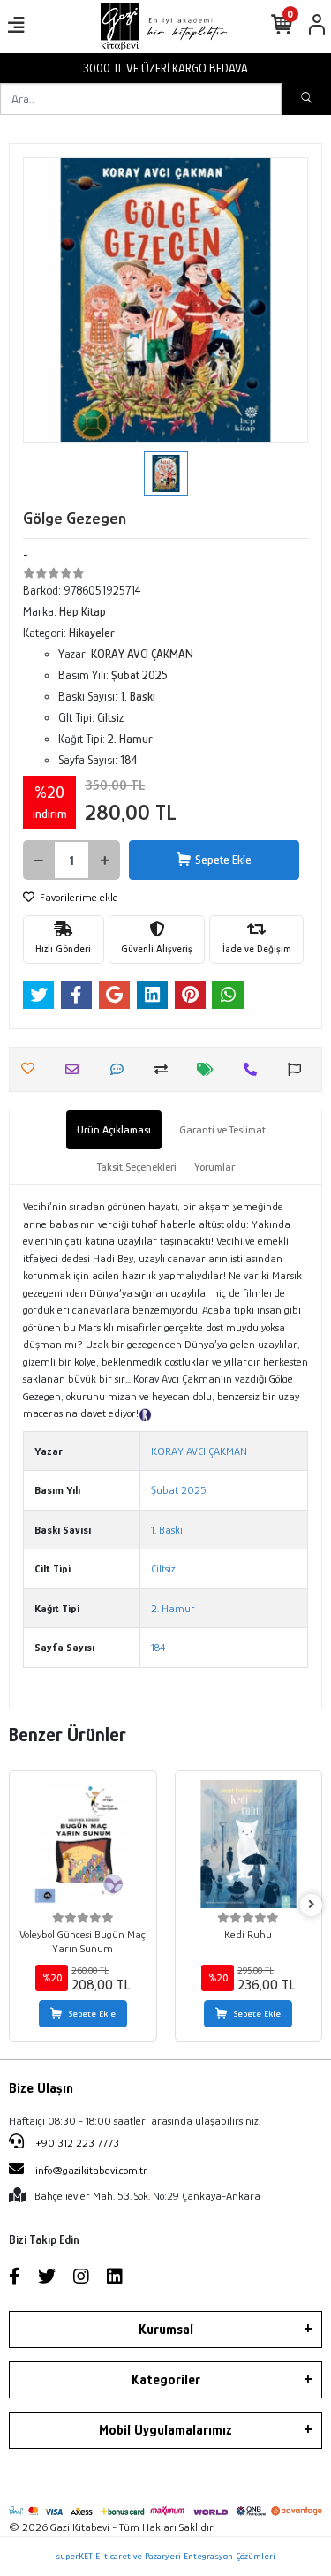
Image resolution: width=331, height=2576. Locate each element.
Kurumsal (166, 2330)
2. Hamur (173, 1608)
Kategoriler (166, 2380)
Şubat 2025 (179, 1490)
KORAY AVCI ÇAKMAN (199, 1451)
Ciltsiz (163, 1568)
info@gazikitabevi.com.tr (91, 2170)
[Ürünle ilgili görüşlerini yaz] (121, 1069)
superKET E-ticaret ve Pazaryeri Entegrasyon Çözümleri (165, 2556)
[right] (312, 1905)
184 (158, 1647)
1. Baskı (167, 1530)
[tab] (114, 1130)
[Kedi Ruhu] (249, 1845)
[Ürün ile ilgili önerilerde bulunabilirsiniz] (299, 1069)
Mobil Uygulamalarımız (165, 2430)
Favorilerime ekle (78, 897)
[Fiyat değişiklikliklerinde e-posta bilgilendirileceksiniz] (210, 1069)
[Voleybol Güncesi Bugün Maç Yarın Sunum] (83, 1845)
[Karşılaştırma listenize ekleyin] (165, 1069)
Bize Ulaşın (41, 2088)
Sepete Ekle (223, 860)
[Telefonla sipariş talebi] (255, 1069)
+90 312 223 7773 (76, 2143)
